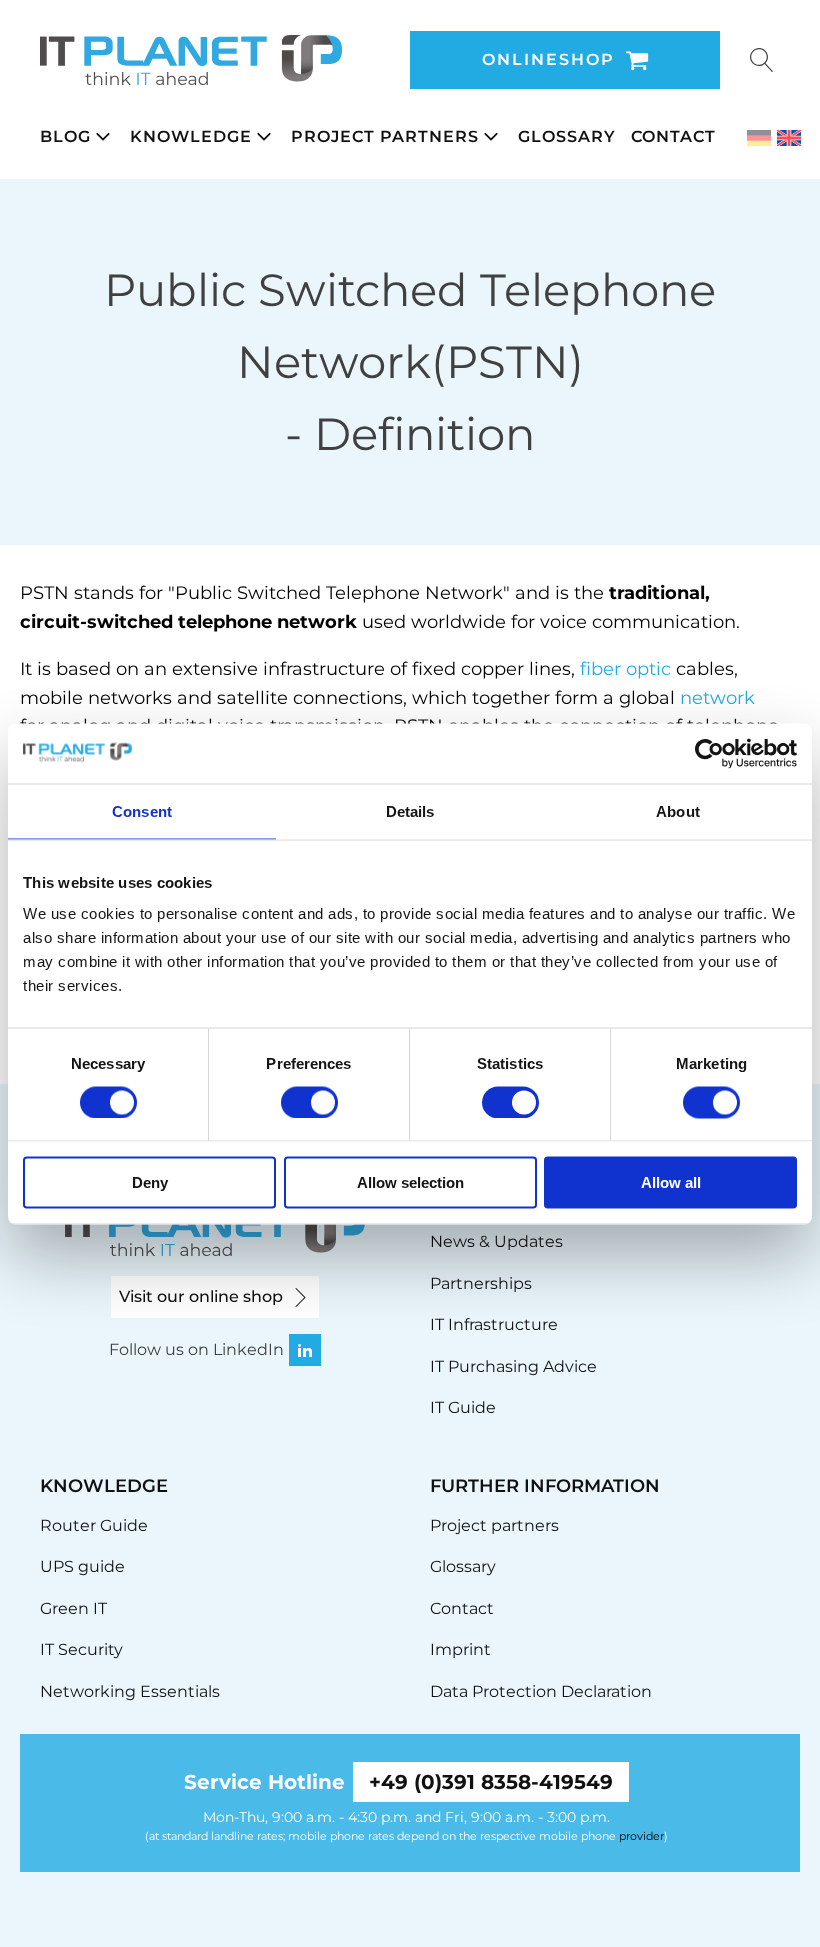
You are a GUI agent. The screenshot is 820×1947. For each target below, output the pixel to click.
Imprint (460, 1649)
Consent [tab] (142, 810)
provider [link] (641, 1836)
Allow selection (410, 1182)
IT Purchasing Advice (513, 1366)
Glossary (463, 1566)
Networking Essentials (130, 1691)
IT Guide (463, 1407)
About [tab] (678, 810)
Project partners (494, 1525)
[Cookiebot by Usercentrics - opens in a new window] (709, 753)
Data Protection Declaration (541, 1691)
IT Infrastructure (494, 1324)
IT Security (81, 1649)
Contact (462, 1608)
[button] (85, 137)
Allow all (671, 1182)
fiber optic (625, 669)
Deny (150, 1182)
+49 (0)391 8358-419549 (491, 1782)
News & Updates (496, 1241)
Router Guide (94, 1525)
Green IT (73, 1608)
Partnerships (481, 1283)
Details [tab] (410, 810)
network (717, 698)
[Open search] (762, 60)
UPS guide (82, 1566)
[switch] (309, 1102)
